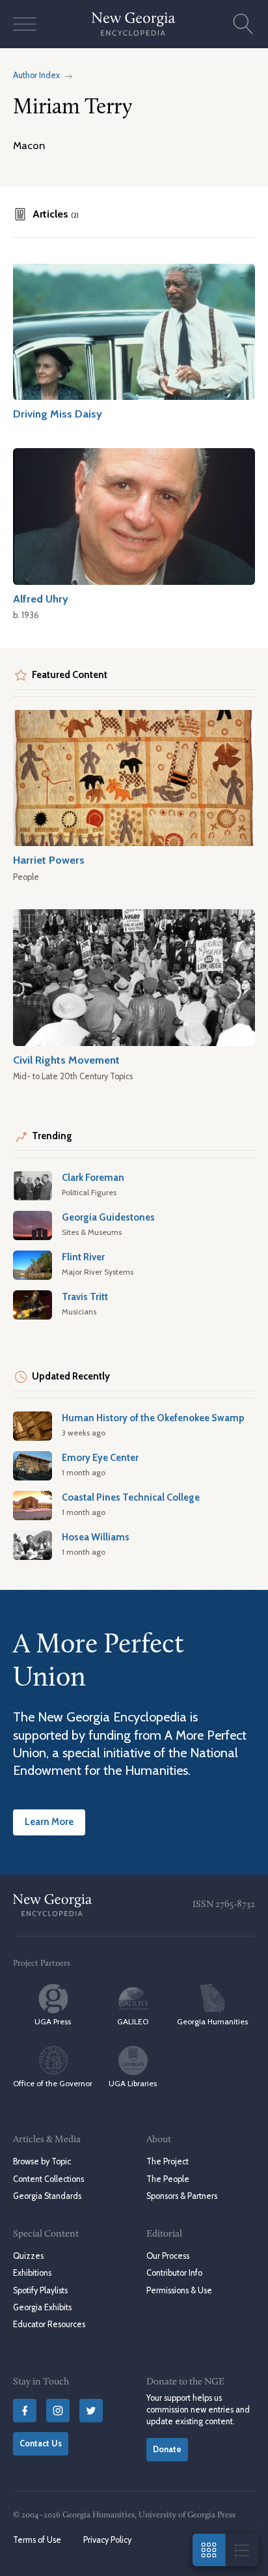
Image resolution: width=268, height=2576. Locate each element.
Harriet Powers (49, 860)
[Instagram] (58, 2411)
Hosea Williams (96, 1537)
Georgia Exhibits (42, 2307)
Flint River (83, 1257)
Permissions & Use (179, 2290)
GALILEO (133, 2021)
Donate (167, 2449)
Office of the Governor (53, 2083)
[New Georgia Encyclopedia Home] (134, 24)
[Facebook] (25, 2411)
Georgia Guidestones (108, 1217)
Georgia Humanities (212, 2021)
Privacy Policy (107, 2540)
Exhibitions (32, 2273)
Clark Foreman (93, 1178)
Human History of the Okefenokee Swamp (153, 1418)
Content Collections (48, 2179)
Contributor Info (174, 2273)
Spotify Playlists (40, 2290)
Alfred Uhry (41, 599)
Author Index (36, 75)
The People (168, 2179)
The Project (167, 2161)
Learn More (49, 1822)
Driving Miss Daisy (58, 414)
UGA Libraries (133, 2083)
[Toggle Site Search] (243, 24)
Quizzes (28, 2256)
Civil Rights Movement (66, 1060)
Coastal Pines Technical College (131, 1497)
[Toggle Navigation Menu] (25, 24)
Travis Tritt (85, 1297)
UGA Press (53, 2021)
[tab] (46, 214)
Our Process (168, 2256)
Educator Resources (49, 2324)
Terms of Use (37, 2540)
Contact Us (41, 2443)
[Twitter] (91, 2411)
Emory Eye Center (100, 1458)
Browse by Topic (42, 2161)
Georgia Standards (47, 2196)
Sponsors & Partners (182, 2196)
